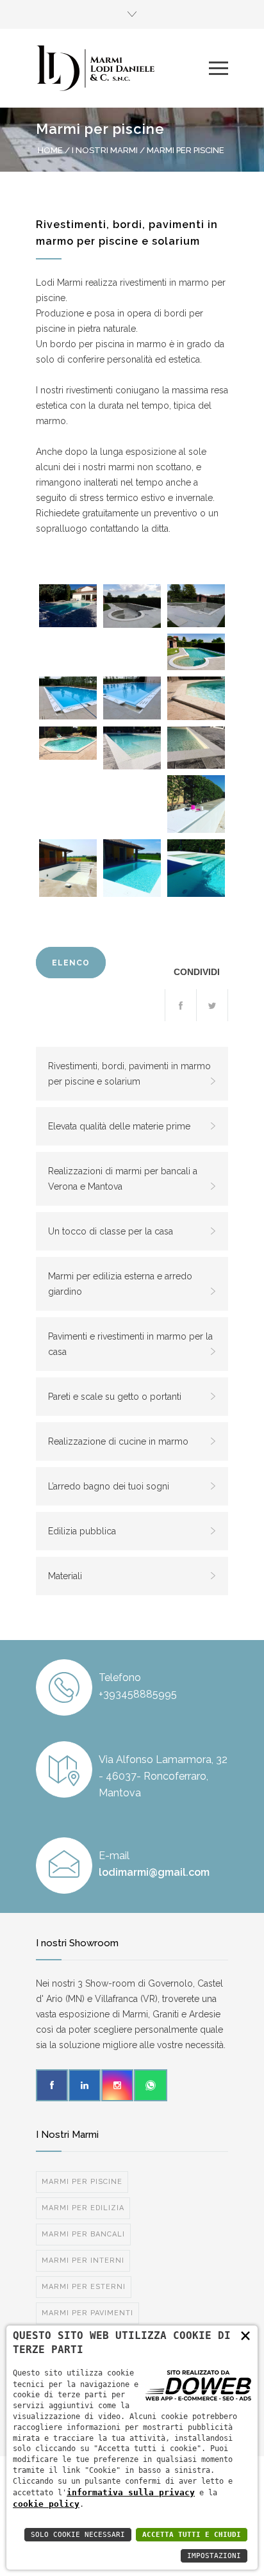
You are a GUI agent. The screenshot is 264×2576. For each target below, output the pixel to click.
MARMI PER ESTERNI (84, 2287)
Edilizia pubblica (82, 1531)
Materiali (65, 1576)
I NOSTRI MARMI (105, 150)
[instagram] (117, 2085)
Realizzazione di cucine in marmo (118, 1441)
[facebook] (52, 2085)
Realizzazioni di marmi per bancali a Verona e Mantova (123, 1179)
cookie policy (46, 2504)
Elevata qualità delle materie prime (119, 1126)
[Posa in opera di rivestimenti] (68, 698)
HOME (50, 150)
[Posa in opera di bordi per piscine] (132, 748)
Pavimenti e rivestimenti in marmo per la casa (130, 1344)
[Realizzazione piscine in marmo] (196, 652)
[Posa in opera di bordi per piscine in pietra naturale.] (132, 868)
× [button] (245, 2335)
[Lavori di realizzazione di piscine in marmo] (196, 606)
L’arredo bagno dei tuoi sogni (109, 1486)
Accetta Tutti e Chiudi (192, 2535)
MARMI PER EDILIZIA (83, 2208)
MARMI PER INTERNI (83, 2260)
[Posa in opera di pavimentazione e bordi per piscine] (196, 748)
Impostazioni (214, 2556)
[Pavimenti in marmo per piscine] (196, 698)
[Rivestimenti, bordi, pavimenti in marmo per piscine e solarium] (68, 606)
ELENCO (71, 963)
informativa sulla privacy (131, 2492)
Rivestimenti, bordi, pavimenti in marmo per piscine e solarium (129, 1074)
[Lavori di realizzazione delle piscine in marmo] (132, 606)
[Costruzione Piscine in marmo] (68, 868)
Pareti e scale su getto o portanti (115, 1397)
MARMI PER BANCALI (83, 2234)
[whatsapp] (151, 2085)
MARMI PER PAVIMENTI (87, 2313)
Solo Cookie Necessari (78, 2535)
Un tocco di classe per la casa (111, 1231)
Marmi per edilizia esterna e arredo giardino (120, 1284)
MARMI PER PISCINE (82, 2182)
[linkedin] (85, 2085)
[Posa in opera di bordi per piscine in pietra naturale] (196, 868)
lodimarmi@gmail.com (154, 1872)
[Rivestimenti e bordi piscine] (132, 698)
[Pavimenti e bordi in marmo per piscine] (68, 743)
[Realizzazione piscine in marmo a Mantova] (196, 804)
